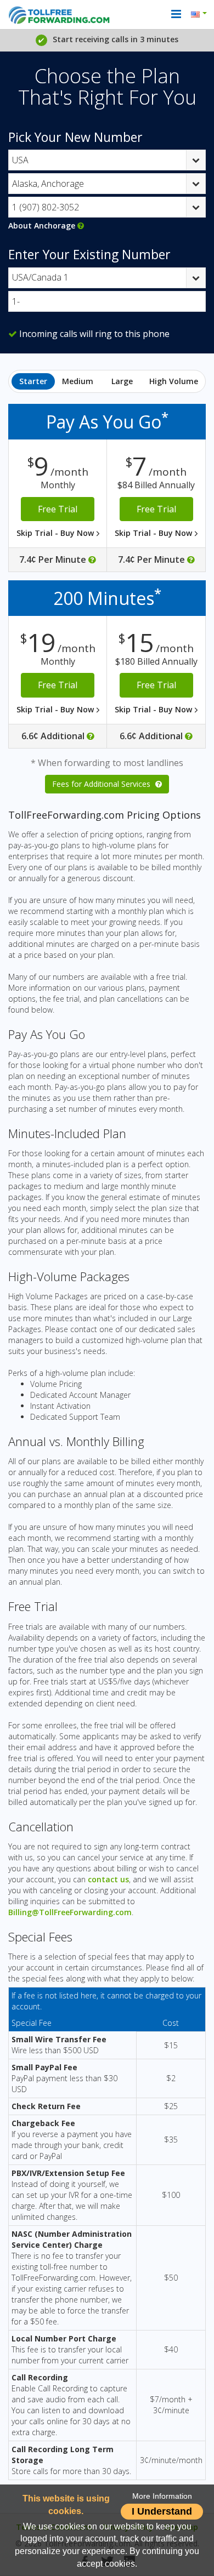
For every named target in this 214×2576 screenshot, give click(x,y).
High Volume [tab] (174, 381)
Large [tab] (122, 381)
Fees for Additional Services (102, 784)
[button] (201, 15)
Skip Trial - (56, 533)
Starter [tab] (33, 381)
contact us (108, 1879)
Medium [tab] (78, 381)
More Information (162, 2496)
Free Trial (58, 509)
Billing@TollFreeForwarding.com (70, 1912)
